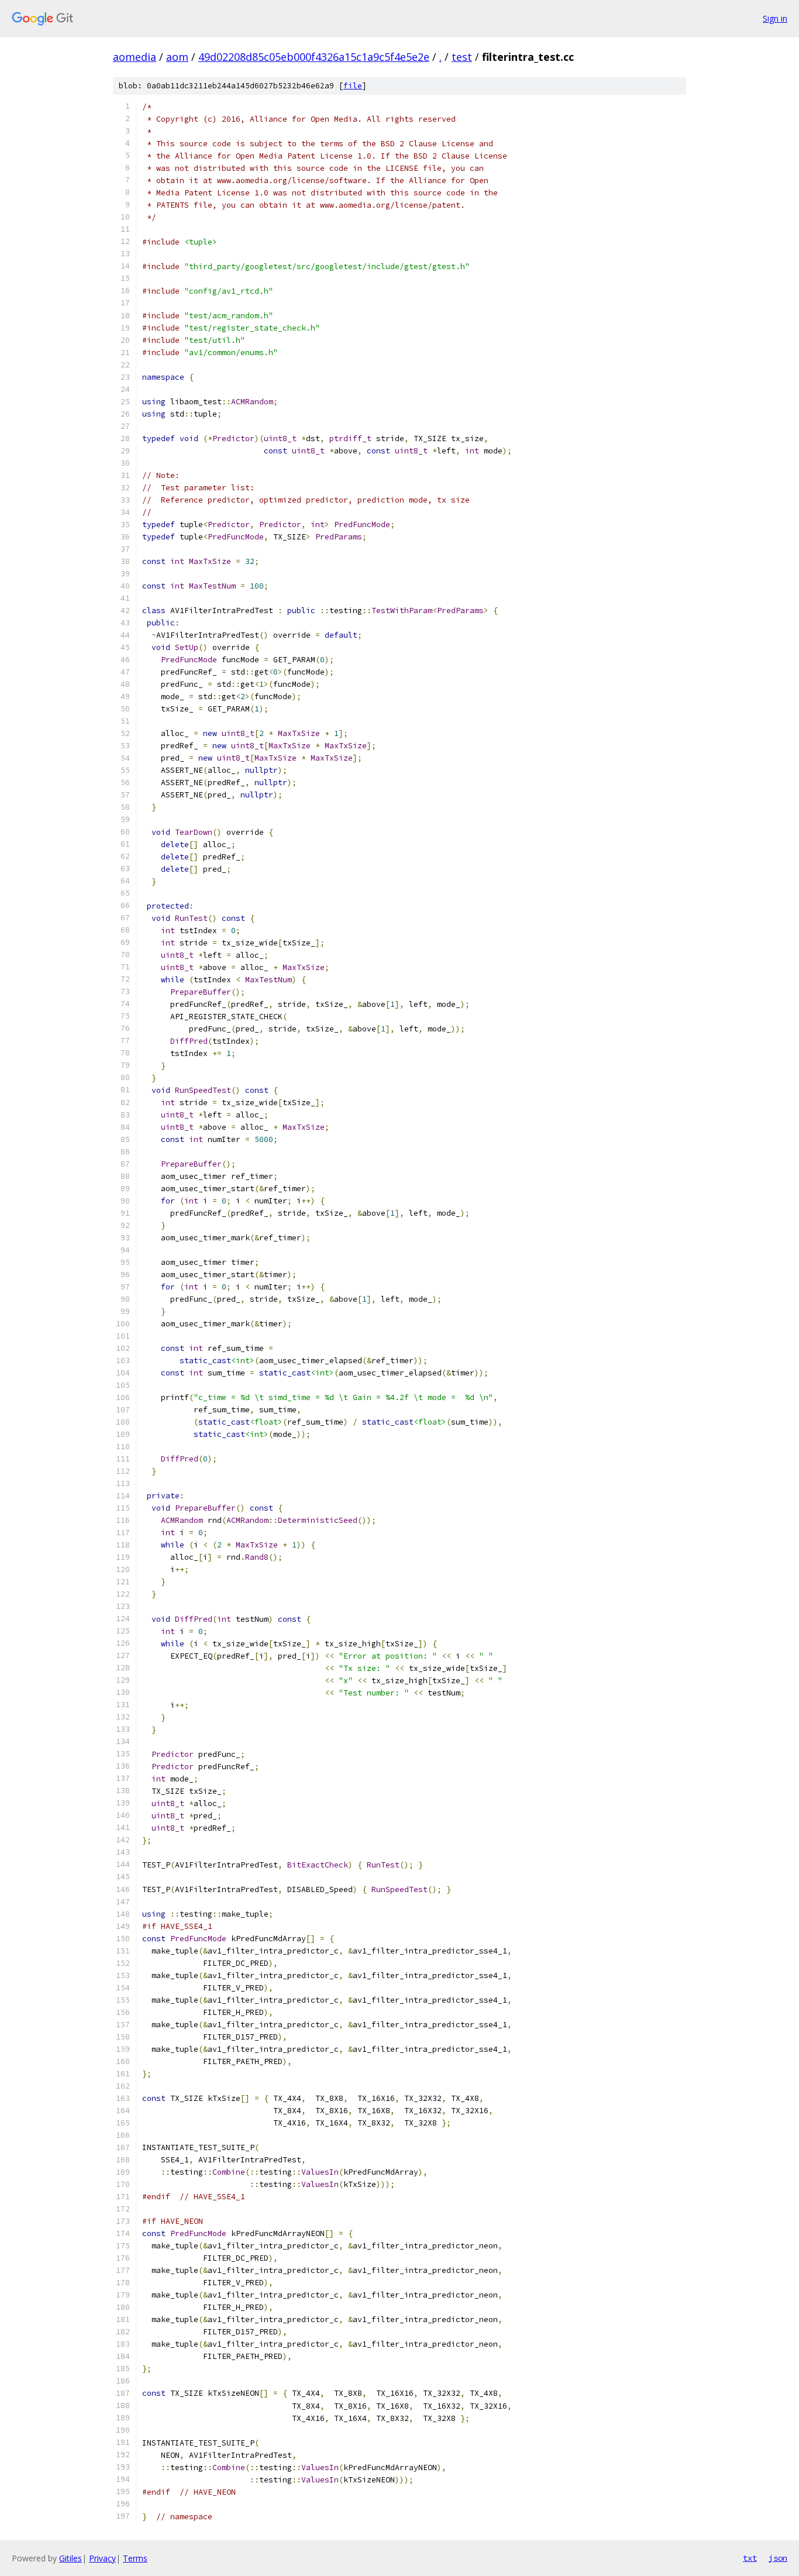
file (353, 86)
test (462, 57)
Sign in (775, 18)
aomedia (135, 57)
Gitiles (70, 2558)
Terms (135, 2558)
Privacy (102, 2558)
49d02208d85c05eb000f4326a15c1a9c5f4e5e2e (314, 57)
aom (177, 57)
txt (750, 2558)
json (778, 2558)
